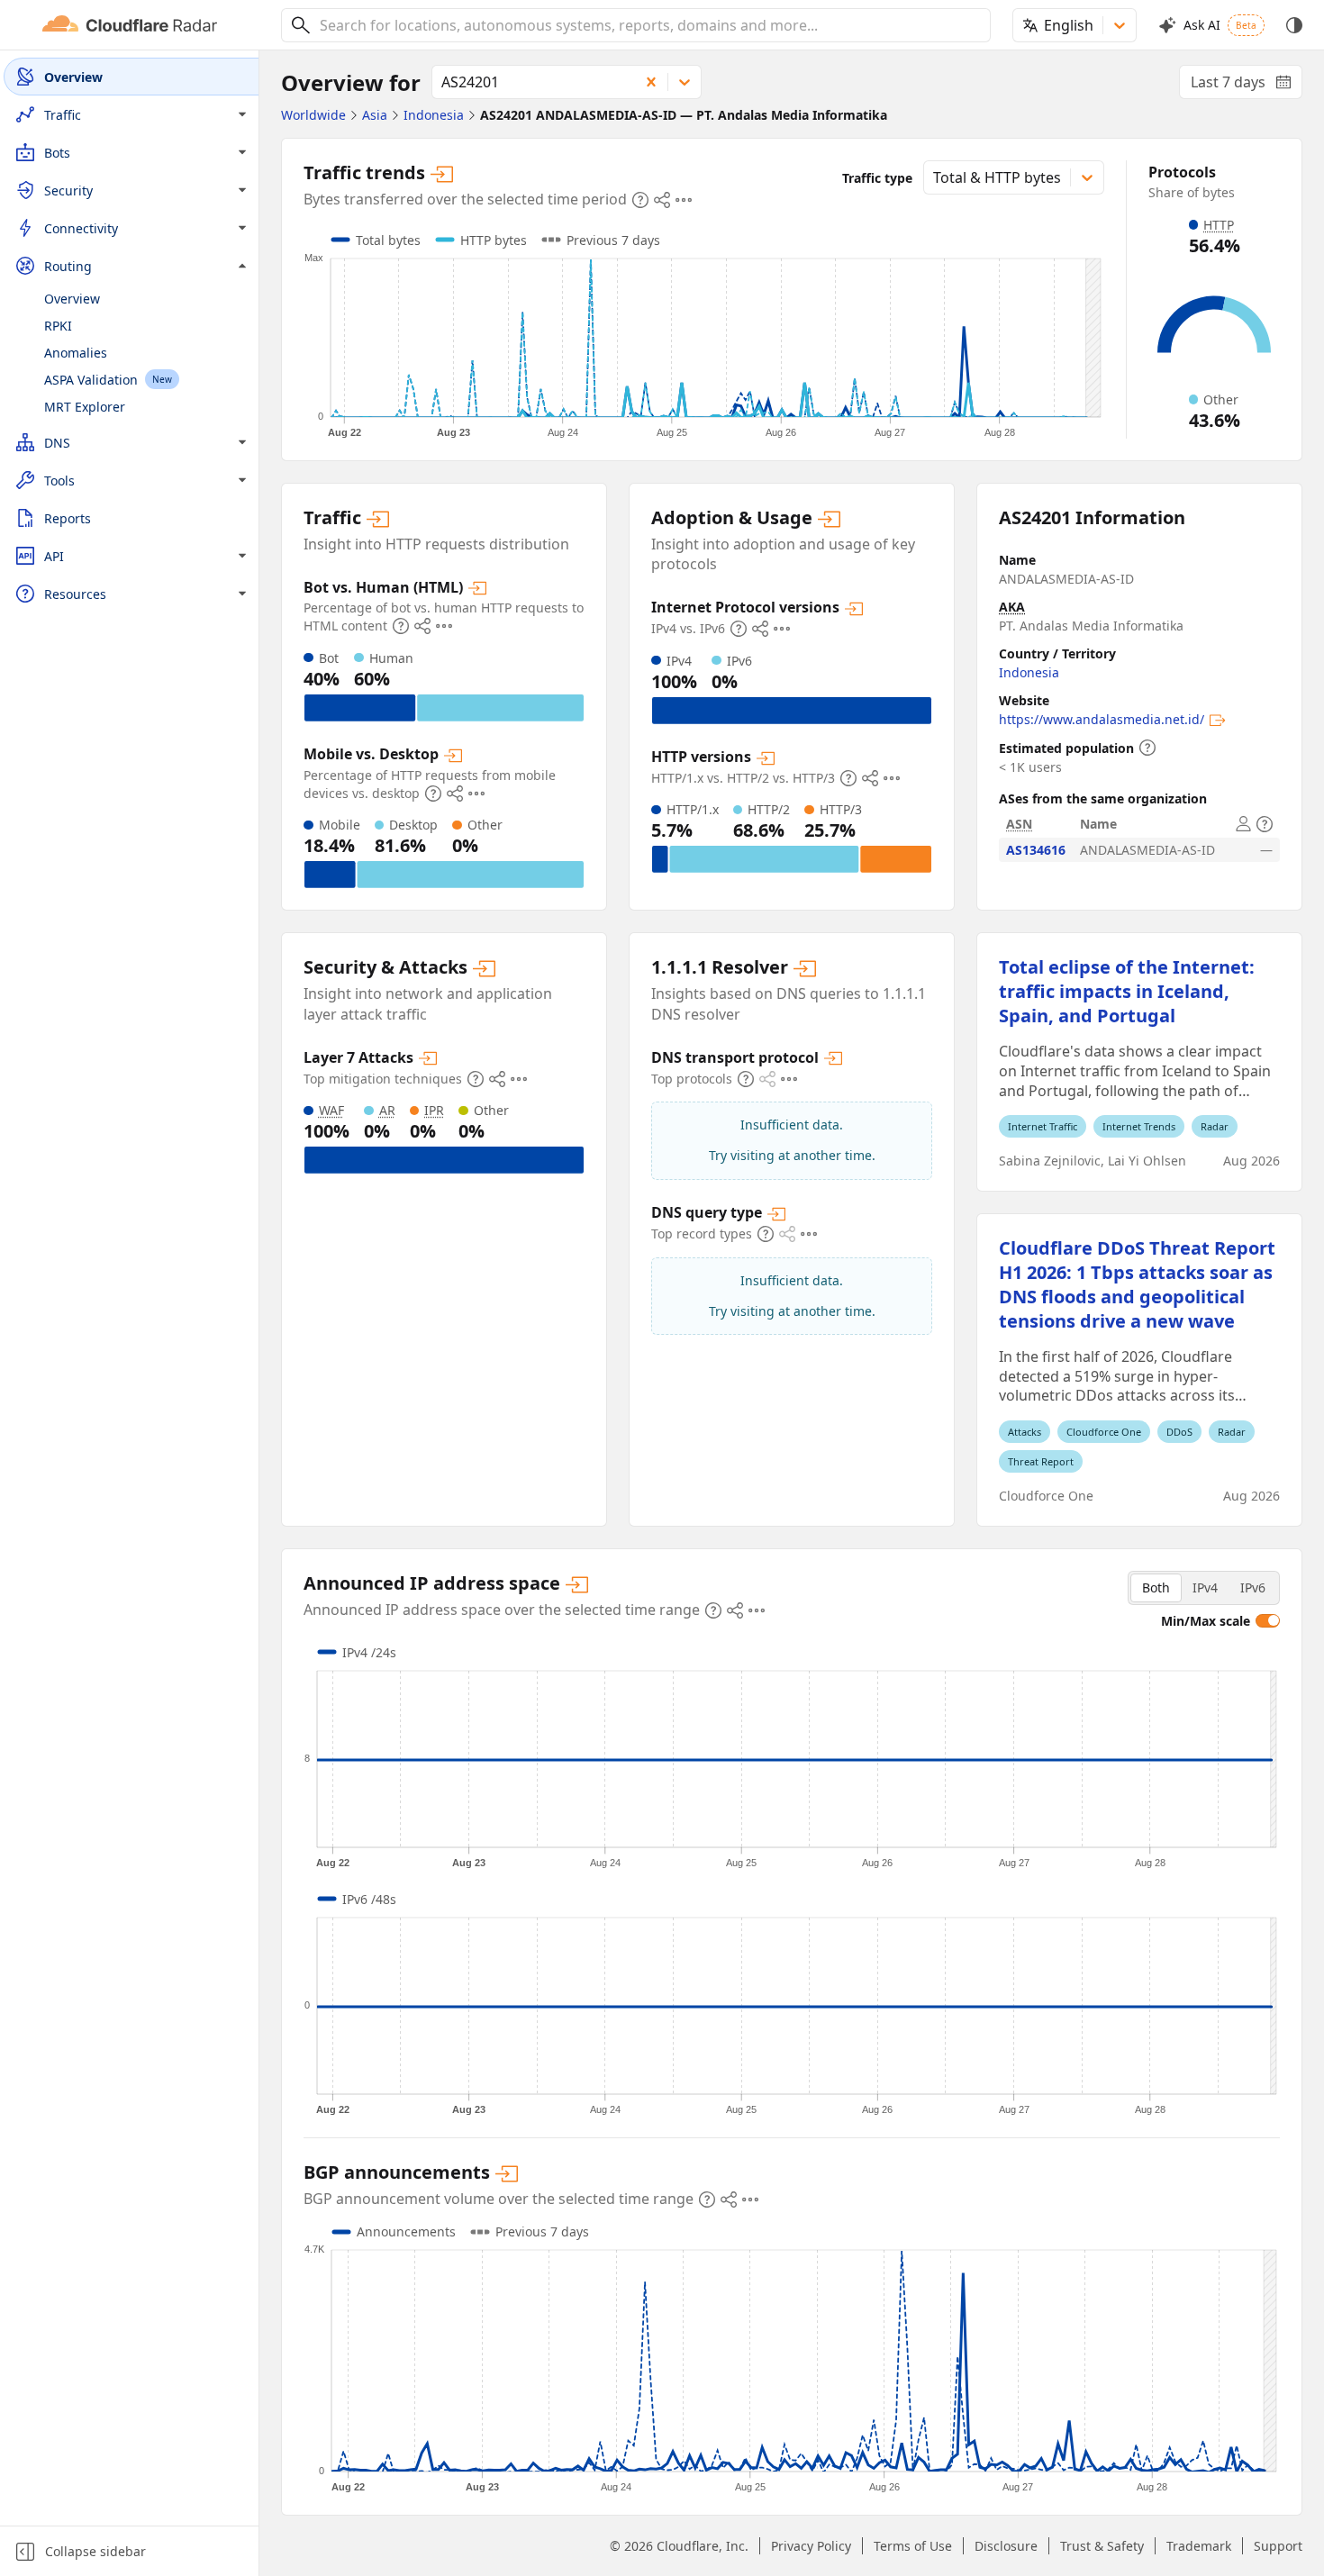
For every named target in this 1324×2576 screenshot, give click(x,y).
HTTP (1219, 225)
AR (387, 1110)
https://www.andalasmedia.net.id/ (1102, 719)
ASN (1019, 824)
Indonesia (1029, 672)
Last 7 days (1247, 86)
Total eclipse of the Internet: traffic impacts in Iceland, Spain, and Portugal (1127, 991)
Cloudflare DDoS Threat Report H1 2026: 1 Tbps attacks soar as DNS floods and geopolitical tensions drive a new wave (1137, 1284)
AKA (1012, 607)
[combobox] (648, 25)
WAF (331, 1110)
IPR (434, 1110)
